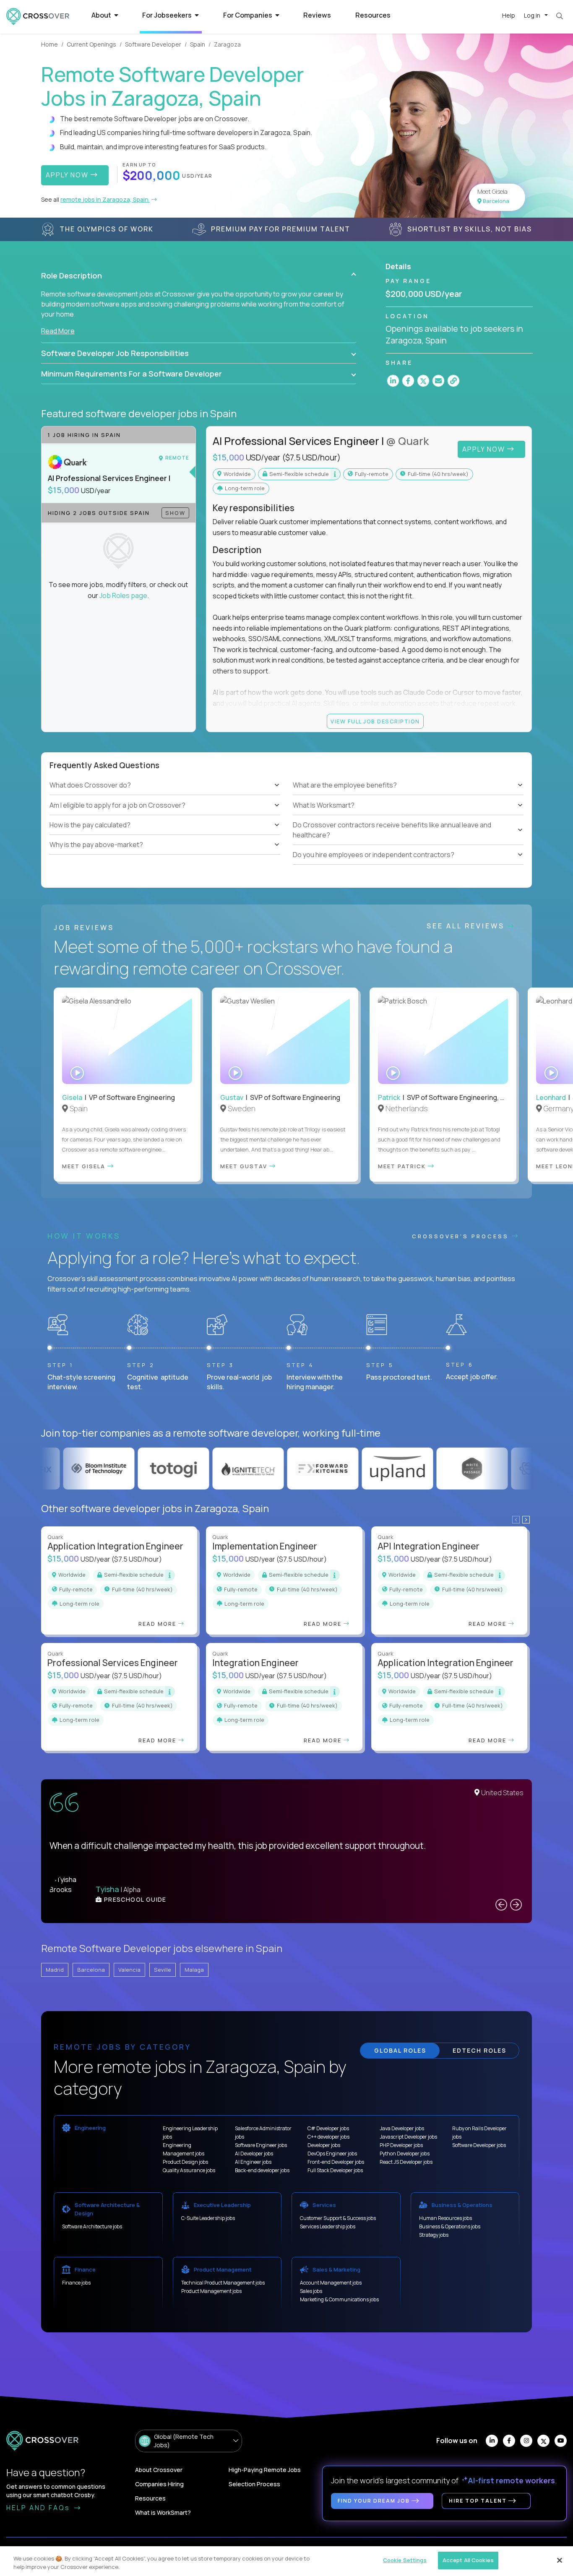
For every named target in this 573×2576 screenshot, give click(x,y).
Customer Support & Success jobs (338, 2218)
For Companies (248, 15)
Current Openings (91, 44)
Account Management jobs (331, 2283)
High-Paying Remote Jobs (265, 2470)
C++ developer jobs (328, 2137)
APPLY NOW (68, 175)
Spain (198, 44)
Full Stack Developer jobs (335, 2170)
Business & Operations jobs (450, 2226)
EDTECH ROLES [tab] (479, 2050)
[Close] (560, 2560)
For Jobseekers (168, 15)
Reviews (317, 15)
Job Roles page (123, 595)
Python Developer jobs (405, 2154)
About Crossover (159, 2470)
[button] (199, 276)
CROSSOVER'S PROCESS (462, 1236)
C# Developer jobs (328, 2128)
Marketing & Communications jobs (339, 2299)
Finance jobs (76, 2283)
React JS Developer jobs (406, 2162)
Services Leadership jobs (328, 2226)
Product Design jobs (185, 2162)
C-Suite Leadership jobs (208, 2218)
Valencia (129, 1970)
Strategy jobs (434, 2235)
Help (509, 15)
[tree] (165, 815)
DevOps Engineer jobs (332, 2154)
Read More (58, 331)
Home (49, 44)
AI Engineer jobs (253, 2162)
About (102, 15)
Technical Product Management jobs (223, 2283)
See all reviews (467, 926)
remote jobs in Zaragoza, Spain (105, 199)
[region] (286, 2561)
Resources (373, 15)
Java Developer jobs (402, 2128)
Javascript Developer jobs (408, 2137)
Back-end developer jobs (262, 2170)
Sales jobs (311, 2291)
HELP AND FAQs (39, 2508)
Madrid (55, 1970)
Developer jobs (324, 2145)
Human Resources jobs (445, 2218)
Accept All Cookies (468, 2560)
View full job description (375, 721)
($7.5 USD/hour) (311, 457)
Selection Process (254, 2484)
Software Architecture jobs (92, 2226)
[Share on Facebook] (408, 381)
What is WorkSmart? (163, 2512)
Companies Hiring (159, 2484)
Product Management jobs (211, 2291)
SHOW (175, 513)
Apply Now (485, 449)
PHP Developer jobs (401, 2145)
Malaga (194, 1970)
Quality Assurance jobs (189, 2170)
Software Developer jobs (479, 2145)
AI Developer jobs (254, 2154)
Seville (163, 1970)
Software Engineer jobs (261, 2145)
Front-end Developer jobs (336, 2162)
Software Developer (153, 44)
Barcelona (91, 1970)
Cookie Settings (405, 2560)
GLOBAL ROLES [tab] (400, 2050)
